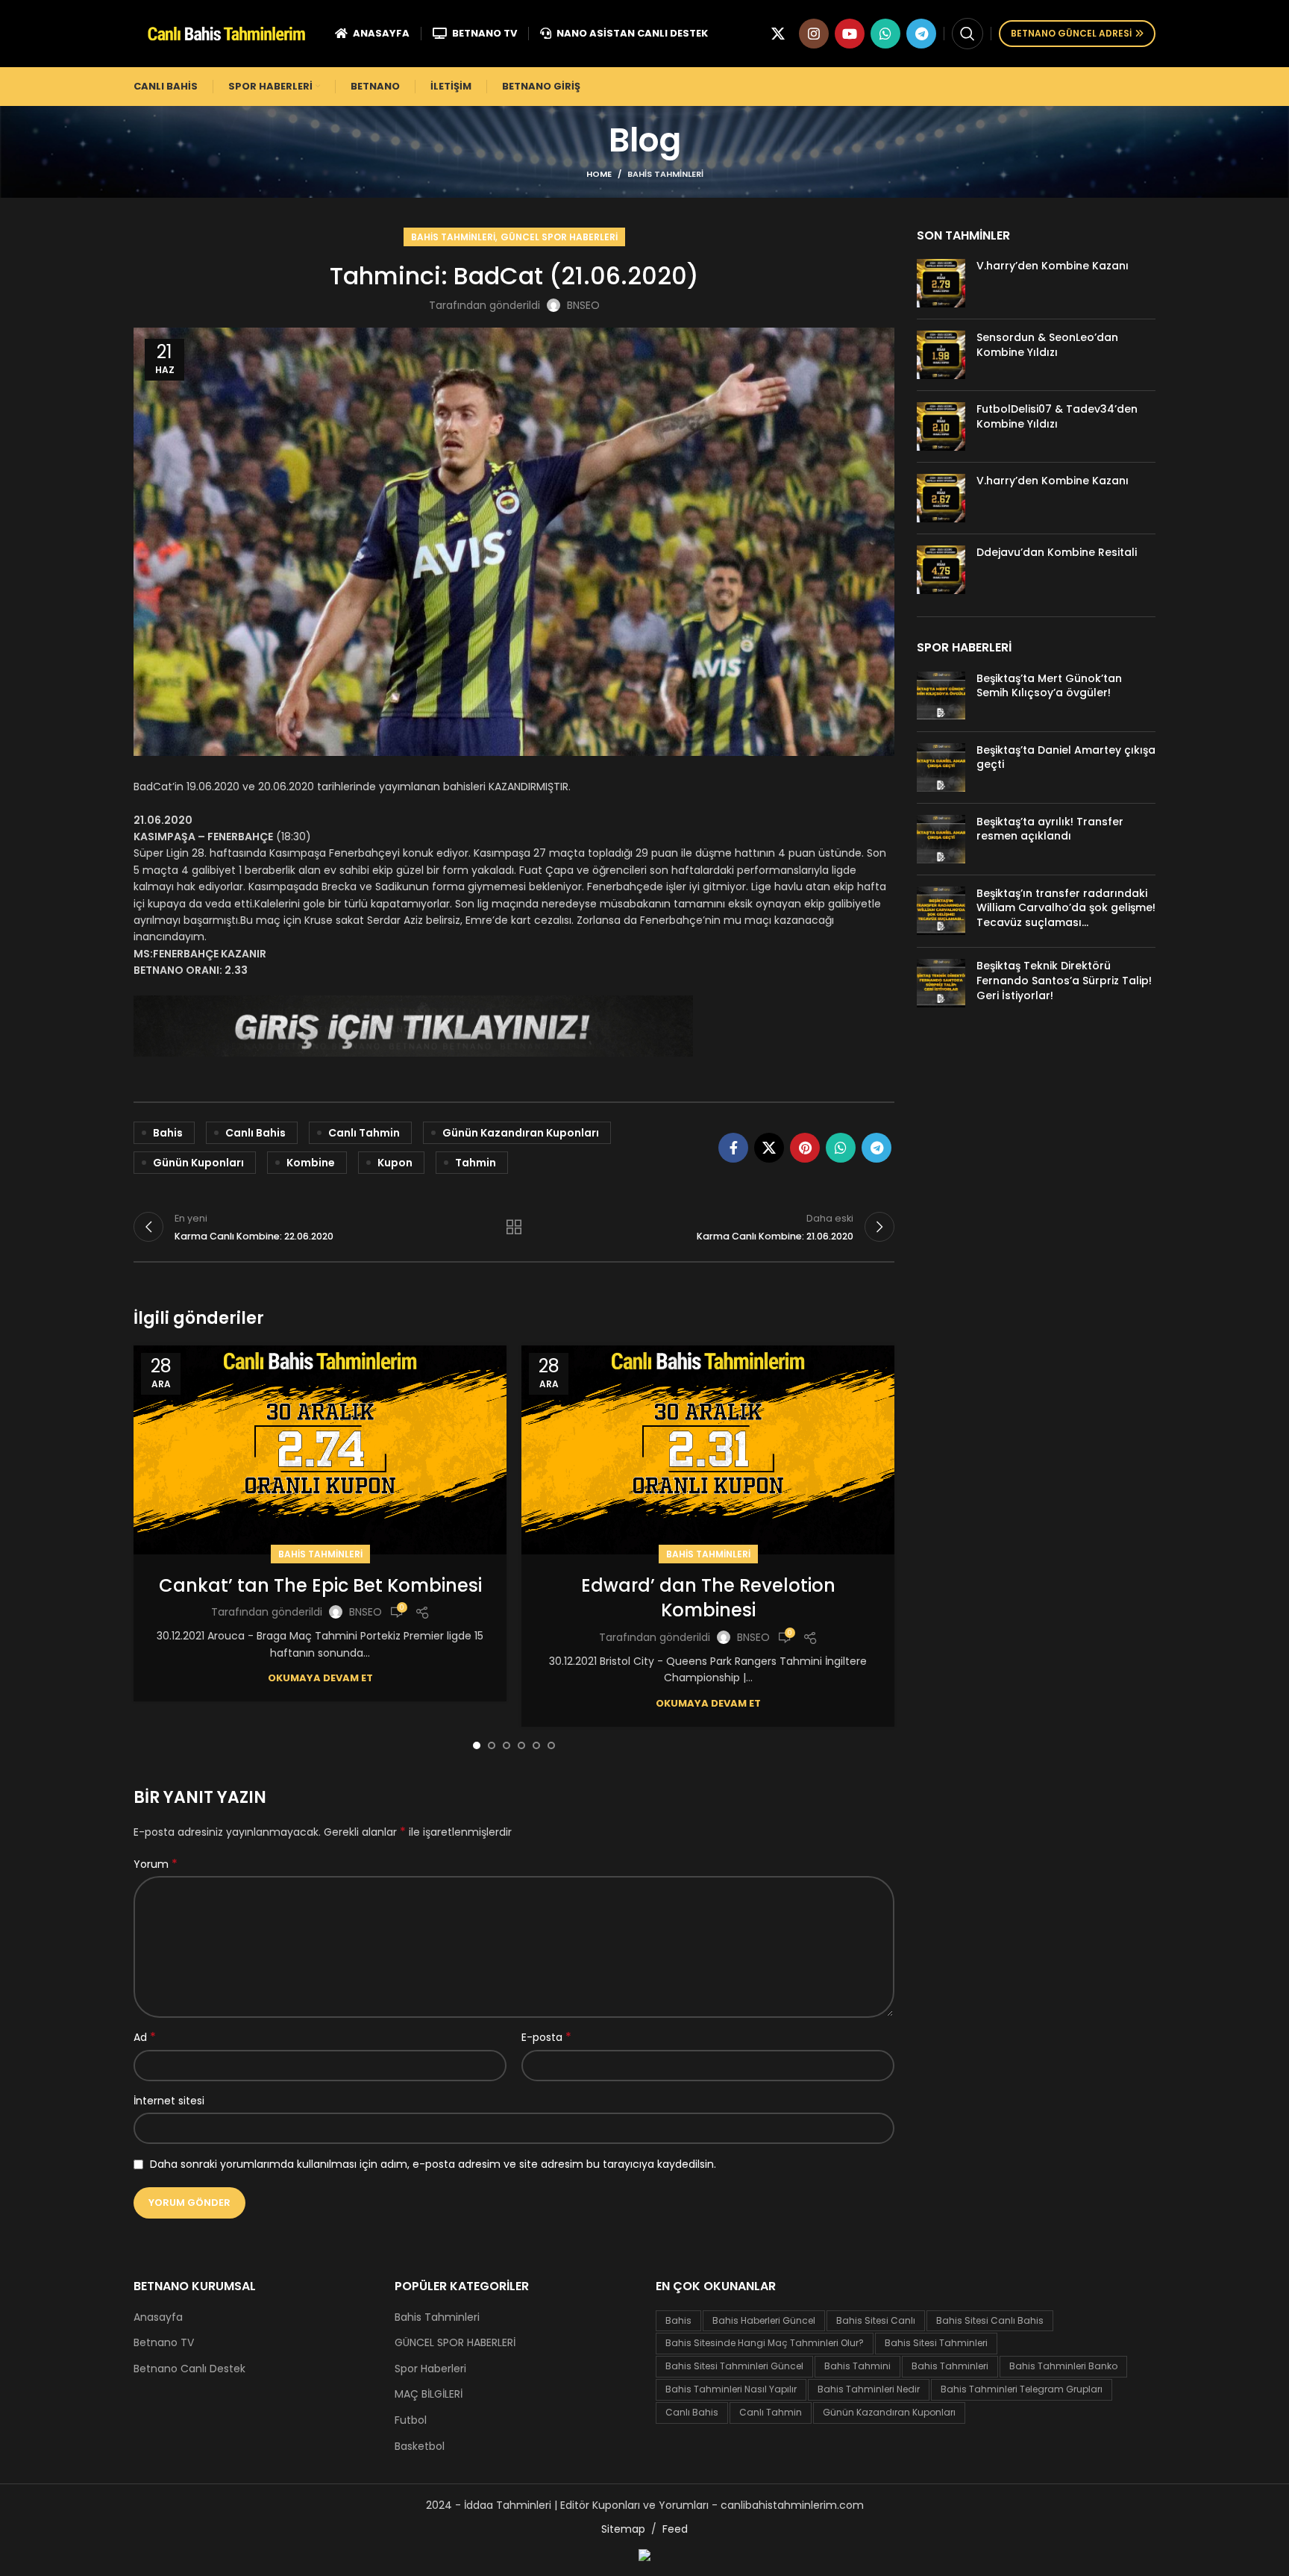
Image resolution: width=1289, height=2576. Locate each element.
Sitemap (623, 2529)
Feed (675, 2529)
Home (599, 174)
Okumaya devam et (320, 1678)
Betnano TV (164, 2343)
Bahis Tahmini (857, 2366)
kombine (311, 1163)
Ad (145, 2037)
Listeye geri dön (514, 1227)
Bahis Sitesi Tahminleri (936, 2343)
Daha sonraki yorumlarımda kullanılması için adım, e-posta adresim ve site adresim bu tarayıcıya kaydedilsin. (433, 2164)
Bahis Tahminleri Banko (1063, 2366)
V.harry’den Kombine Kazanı (1053, 266)
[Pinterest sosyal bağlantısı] (805, 1148)
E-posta (546, 2037)
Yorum (156, 1864)
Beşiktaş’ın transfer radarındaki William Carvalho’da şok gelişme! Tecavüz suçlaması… (1066, 908)
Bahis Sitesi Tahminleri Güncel (734, 2366)
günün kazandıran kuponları (521, 1133)
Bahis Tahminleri (665, 174)
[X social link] (778, 34)
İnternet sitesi (169, 2101)
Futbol (411, 2420)
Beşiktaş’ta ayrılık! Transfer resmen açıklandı (1050, 829)
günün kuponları (198, 1163)
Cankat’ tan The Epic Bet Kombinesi (320, 1585)
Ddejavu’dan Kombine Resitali (1057, 552)
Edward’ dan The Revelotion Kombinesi (708, 1598)
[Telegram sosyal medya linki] (921, 34)
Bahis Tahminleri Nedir (869, 2389)
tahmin (476, 1163)
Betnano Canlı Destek (189, 2369)
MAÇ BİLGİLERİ (429, 2394)
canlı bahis (255, 1133)
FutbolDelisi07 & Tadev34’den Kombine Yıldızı (1057, 416)
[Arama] (967, 34)
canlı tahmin (364, 1133)
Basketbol (420, 2447)
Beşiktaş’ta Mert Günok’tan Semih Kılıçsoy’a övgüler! (1049, 686)
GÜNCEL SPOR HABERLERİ (559, 237)
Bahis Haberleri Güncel (764, 2320)
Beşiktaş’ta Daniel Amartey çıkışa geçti (1066, 757)
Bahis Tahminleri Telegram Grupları (1022, 2389)
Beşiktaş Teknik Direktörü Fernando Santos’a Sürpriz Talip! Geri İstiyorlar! (1064, 980)
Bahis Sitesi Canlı (876, 2320)
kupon (395, 1163)
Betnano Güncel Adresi (1071, 33)
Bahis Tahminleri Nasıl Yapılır (731, 2389)
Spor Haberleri (430, 2369)
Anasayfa (158, 2317)
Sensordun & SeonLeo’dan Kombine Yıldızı (1047, 345)
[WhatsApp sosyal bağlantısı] (885, 34)
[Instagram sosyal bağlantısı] (814, 34)
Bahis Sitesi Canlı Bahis (990, 2320)
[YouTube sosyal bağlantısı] (850, 34)
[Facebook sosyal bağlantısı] (733, 1148)
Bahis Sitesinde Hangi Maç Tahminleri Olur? (765, 2343)
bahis (168, 1133)
